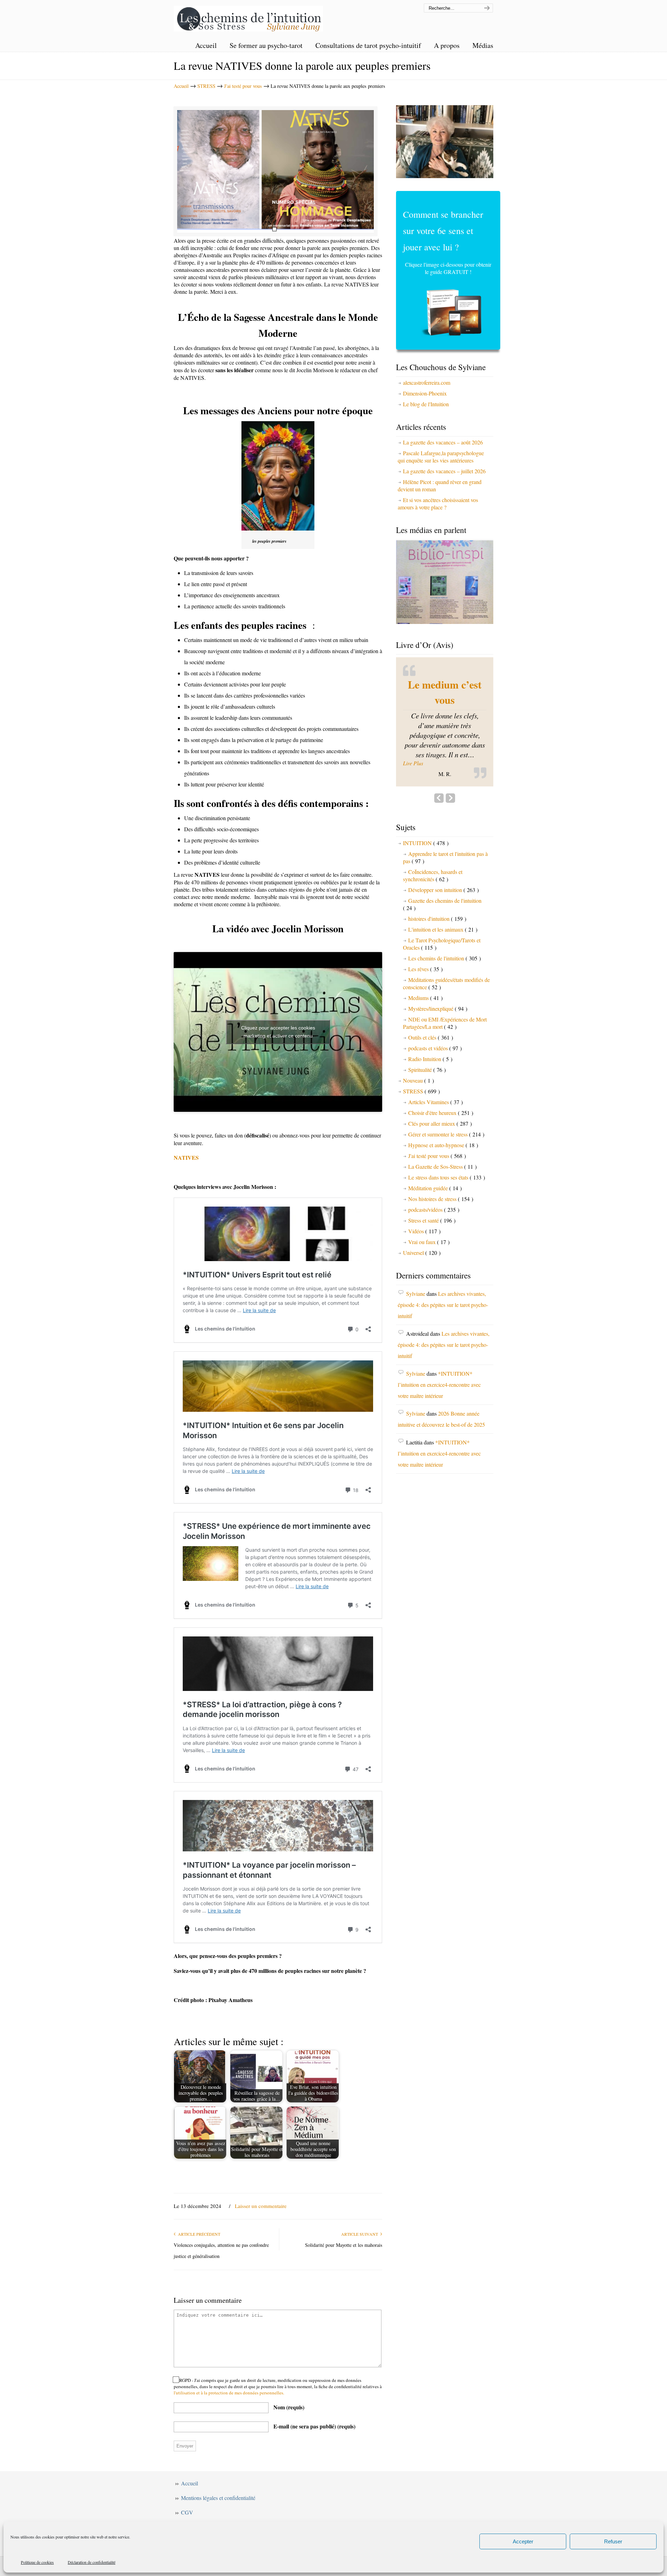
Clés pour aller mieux (440, 1179)
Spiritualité (427, 1125)
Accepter (523, 2541)
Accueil (181, 86)
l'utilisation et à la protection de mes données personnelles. (229, 2393)
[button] (445, 819)
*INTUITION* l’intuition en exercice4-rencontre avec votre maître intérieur (439, 1440)
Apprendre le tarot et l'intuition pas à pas (445, 913)
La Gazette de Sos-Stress (442, 1222)
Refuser (613, 2541)
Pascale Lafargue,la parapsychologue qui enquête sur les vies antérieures (441, 457)
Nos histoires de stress (441, 1254)
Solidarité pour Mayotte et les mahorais (344, 2245)
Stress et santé (432, 1276)
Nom (289, 2407)
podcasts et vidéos (435, 1104)
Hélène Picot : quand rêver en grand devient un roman (440, 485)
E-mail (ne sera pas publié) (314, 2426)
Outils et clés (431, 1093)
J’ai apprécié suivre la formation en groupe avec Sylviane (445, 715)
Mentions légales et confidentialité (218, 2498)
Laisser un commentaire (261, 2206)
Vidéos (424, 1287)
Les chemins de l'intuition (248, 17)
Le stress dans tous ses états (447, 1233)
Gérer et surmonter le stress (446, 1190)
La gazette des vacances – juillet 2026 (444, 471)
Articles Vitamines (435, 1157)
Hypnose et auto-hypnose (443, 1201)
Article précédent (198, 2234)
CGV (187, 2512)
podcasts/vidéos (434, 1265)
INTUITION (426, 898)
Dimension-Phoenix (425, 393)
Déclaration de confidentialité (92, 2562)
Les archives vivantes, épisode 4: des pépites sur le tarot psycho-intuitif (443, 1360)
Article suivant (361, 2234)
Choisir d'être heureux (441, 1168)
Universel (422, 1308)
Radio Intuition (430, 1114)
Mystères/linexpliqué (438, 1064)
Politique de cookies (37, 2562)
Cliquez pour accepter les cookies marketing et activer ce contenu (278, 1032)
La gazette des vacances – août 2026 (443, 442)
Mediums (425, 1053)
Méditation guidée (435, 1244)
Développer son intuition (443, 945)
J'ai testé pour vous (243, 86)
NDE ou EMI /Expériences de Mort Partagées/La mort (445, 1078)
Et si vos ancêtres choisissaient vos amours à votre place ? (438, 503)
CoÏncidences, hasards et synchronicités (433, 931)
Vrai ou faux (429, 1297)
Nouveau (418, 1136)
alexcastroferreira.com (427, 382)
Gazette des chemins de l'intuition (442, 960)
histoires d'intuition (437, 974)
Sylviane (416, 1349)
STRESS (206, 86)
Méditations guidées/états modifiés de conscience (446, 1039)
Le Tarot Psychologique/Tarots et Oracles (442, 999)
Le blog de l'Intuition (426, 404)
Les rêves (425, 1024)
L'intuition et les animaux (443, 985)
